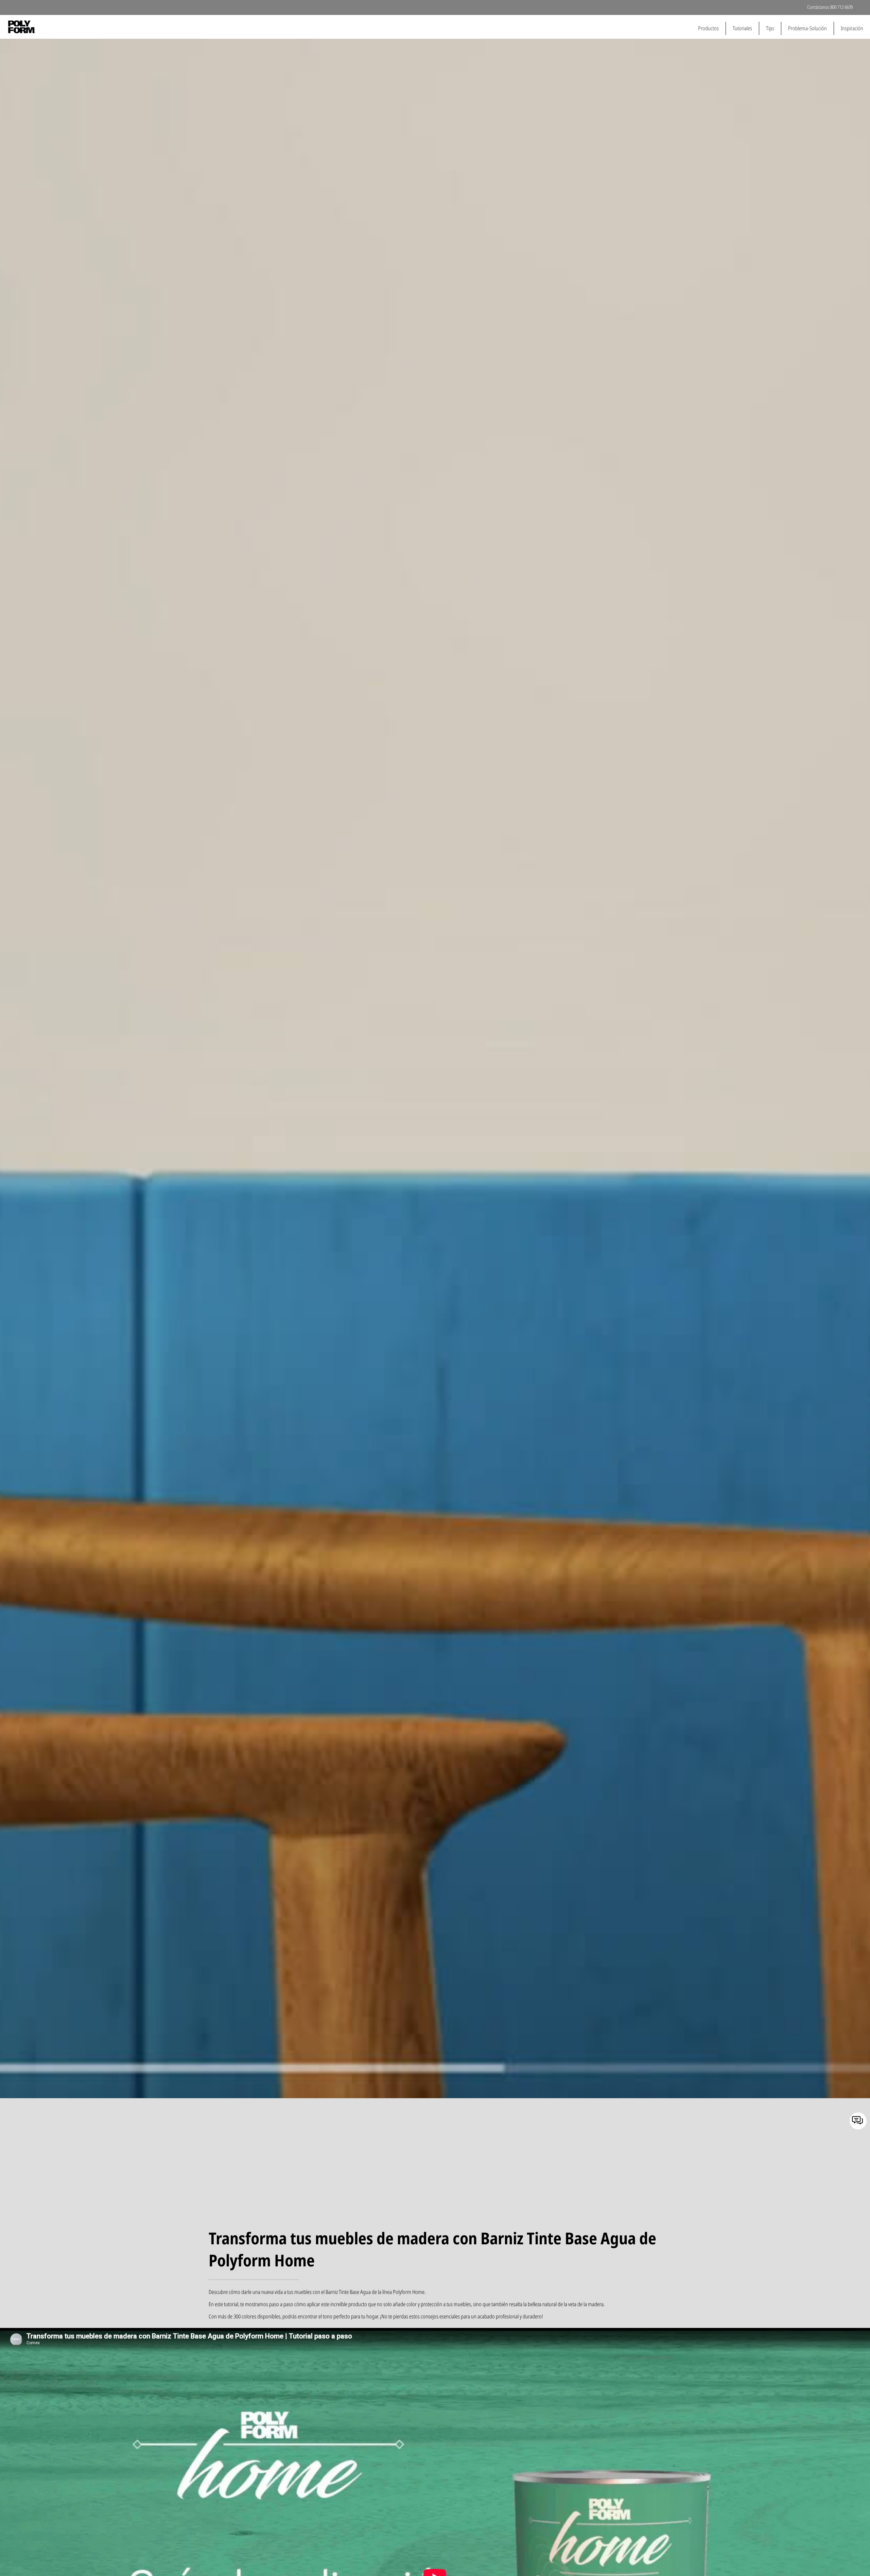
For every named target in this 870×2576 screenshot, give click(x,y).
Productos (708, 28)
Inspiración (852, 28)
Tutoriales (742, 28)
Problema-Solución (807, 28)
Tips (770, 28)
